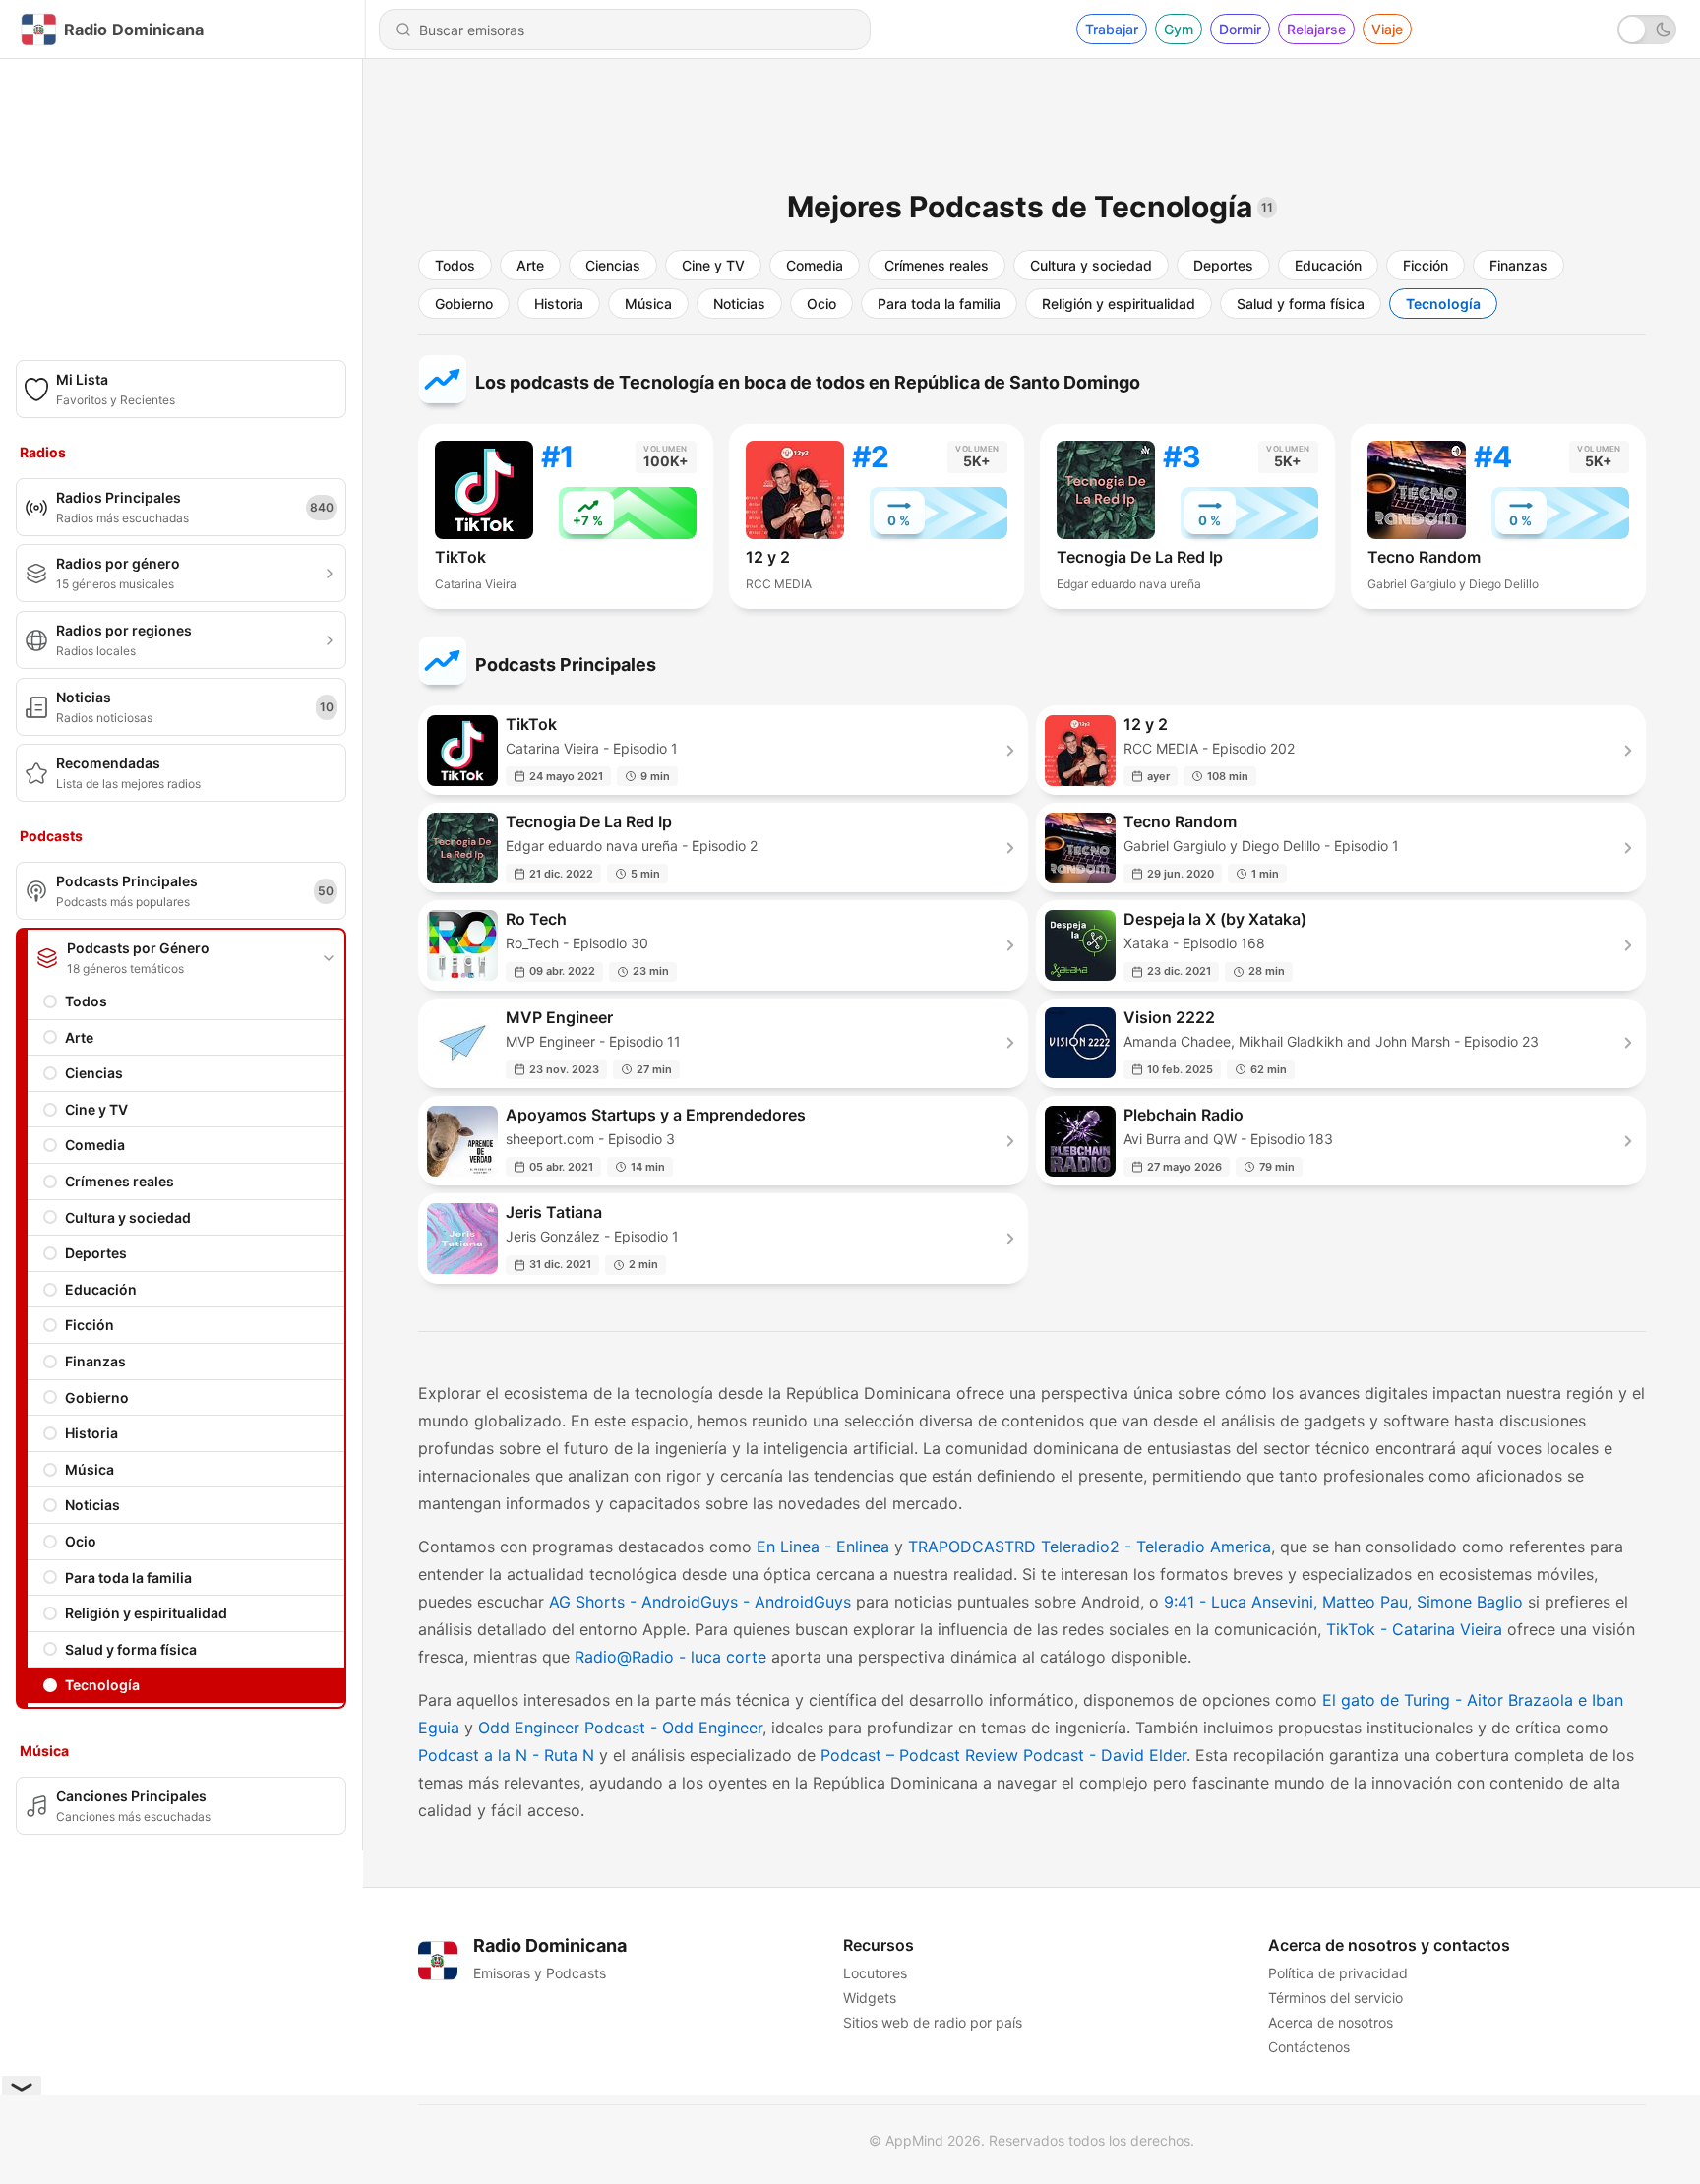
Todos (86, 1001)
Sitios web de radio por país (933, 2022)
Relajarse (1316, 29)
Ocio (81, 1541)
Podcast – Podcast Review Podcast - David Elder (1003, 1755)
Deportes (96, 1253)
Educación (101, 1289)
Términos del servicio (1336, 1998)
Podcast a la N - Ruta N (506, 1755)
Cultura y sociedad (128, 1217)
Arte (79, 1037)
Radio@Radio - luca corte (670, 1657)
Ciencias (94, 1073)
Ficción (90, 1325)
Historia (91, 1433)
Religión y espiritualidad (146, 1613)
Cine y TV (96, 1109)
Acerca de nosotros (1331, 2022)
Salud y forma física (131, 1649)
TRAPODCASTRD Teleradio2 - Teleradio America (1090, 1547)
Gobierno (97, 1397)
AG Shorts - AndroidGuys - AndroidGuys (700, 1602)
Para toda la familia (128, 1577)
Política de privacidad (1338, 1973)
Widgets (870, 1998)
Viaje (1387, 29)
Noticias (92, 1505)
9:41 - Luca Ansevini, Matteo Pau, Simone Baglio (1343, 1602)
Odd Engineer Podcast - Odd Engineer (620, 1728)
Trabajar (1112, 29)
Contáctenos (1309, 2047)
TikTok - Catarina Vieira (1414, 1629)
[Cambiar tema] (1647, 30)
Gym (1179, 29)
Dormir (1240, 29)
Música (90, 1469)
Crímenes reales (120, 1181)
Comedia (95, 1145)
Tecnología (102, 1685)
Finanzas (95, 1361)
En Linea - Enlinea (823, 1547)
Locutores (875, 1973)
